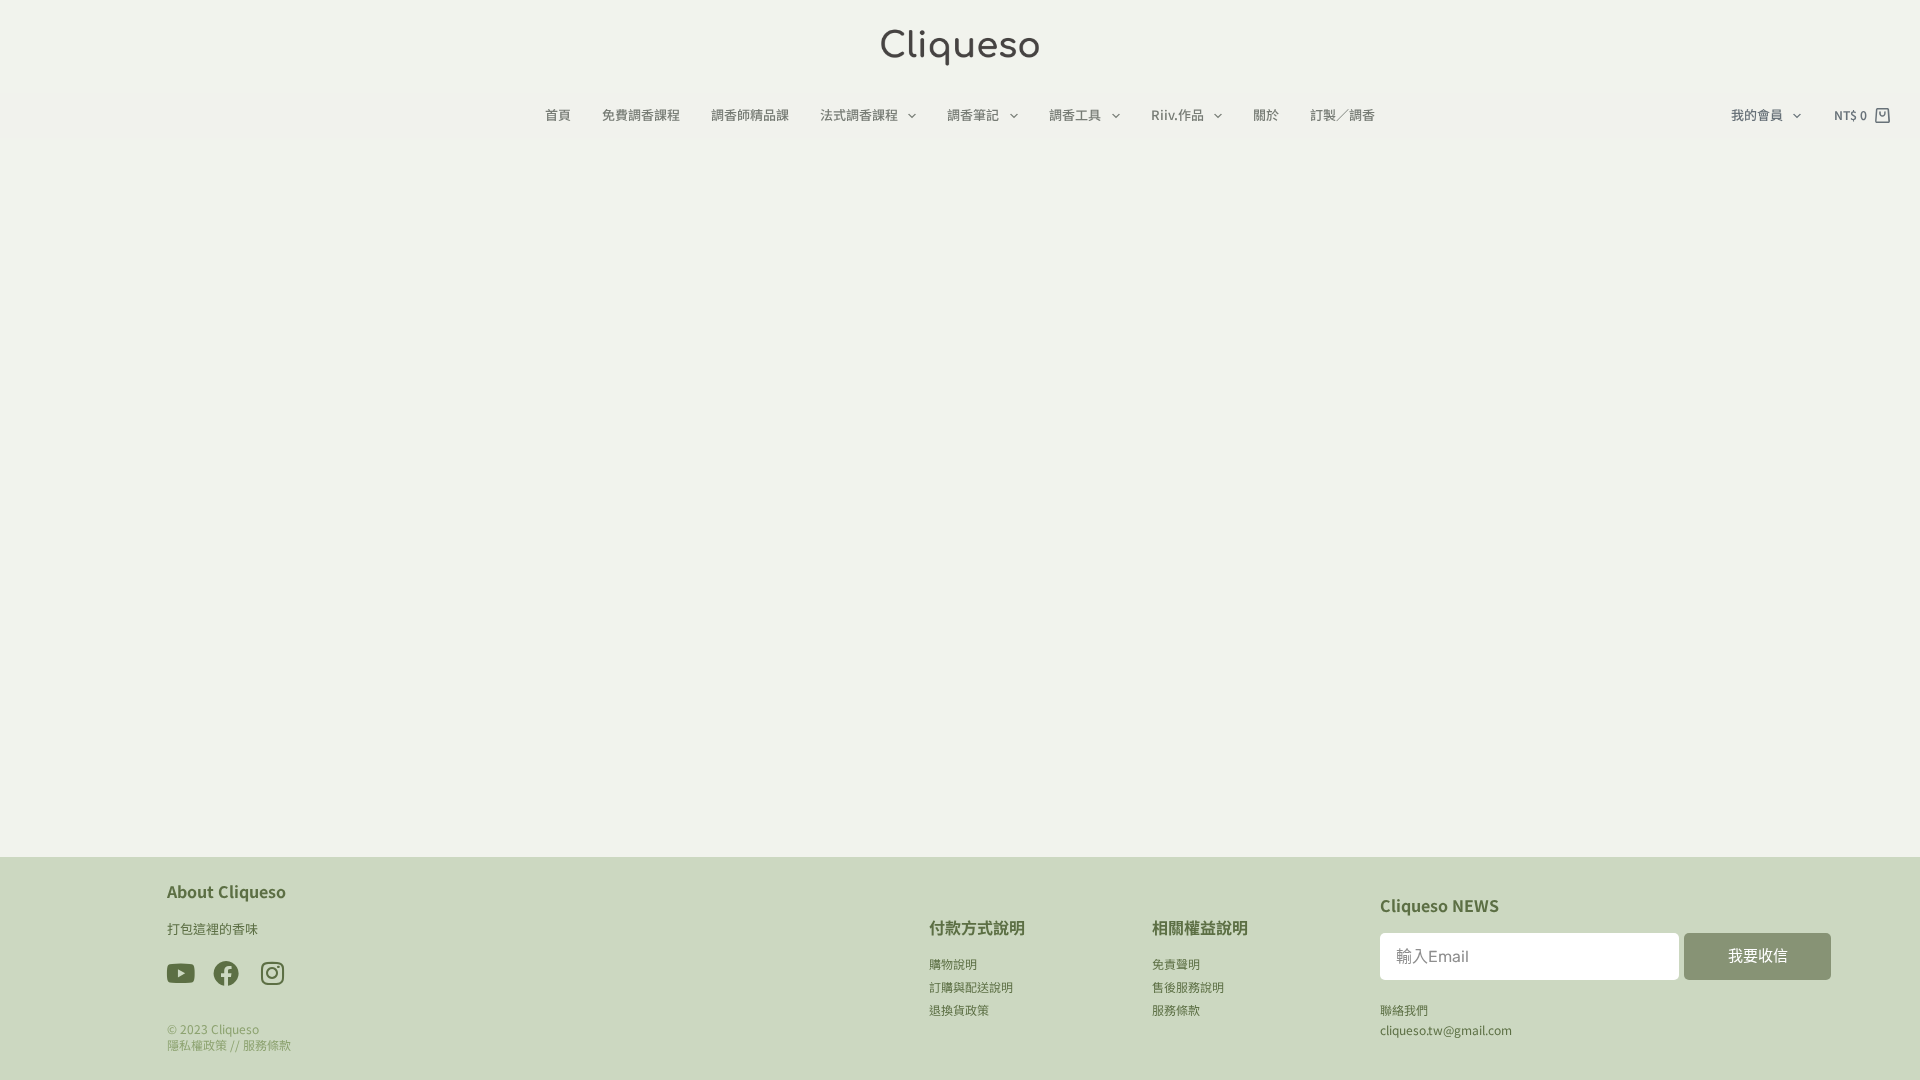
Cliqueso (235, 1028)
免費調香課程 (641, 115)
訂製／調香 (1342, 115)
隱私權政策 (197, 1044)
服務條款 (267, 1044)
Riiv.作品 (1177, 115)
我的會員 (1757, 114)
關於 (1266, 115)
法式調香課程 (859, 115)
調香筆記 (973, 115)
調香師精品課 (750, 115)
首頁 (558, 115)
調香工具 (1075, 115)
